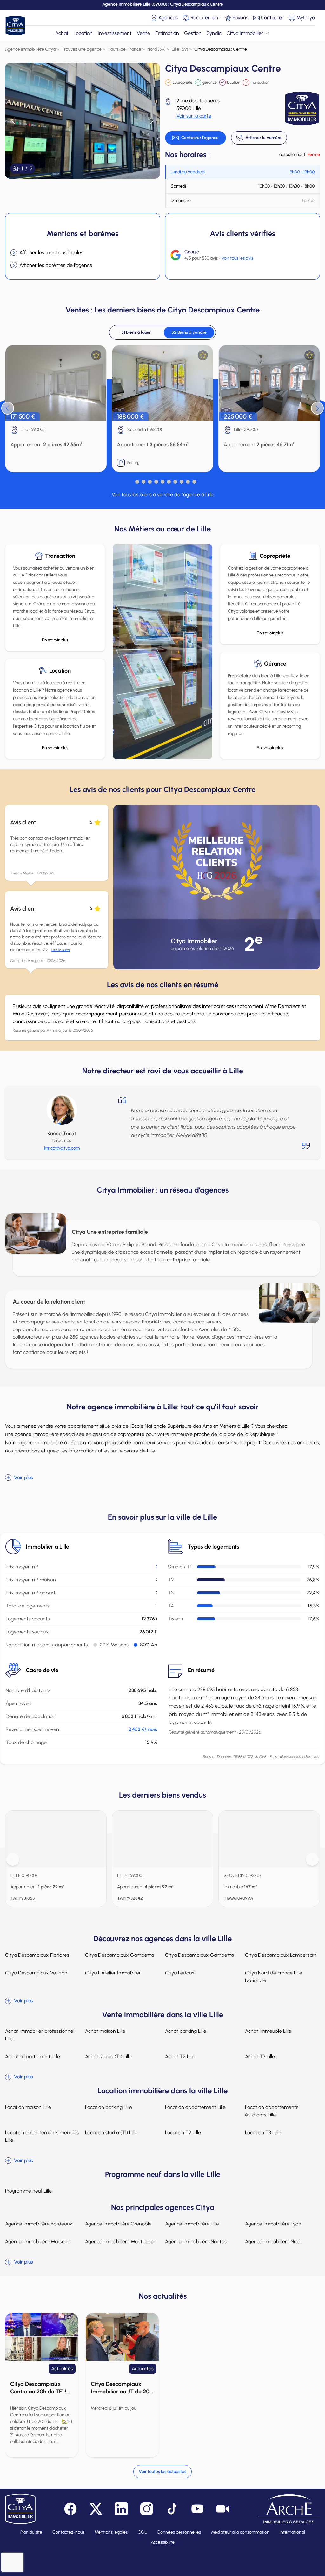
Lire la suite (61, 950)
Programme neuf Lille (28, 2191)
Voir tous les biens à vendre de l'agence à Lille (163, 495)
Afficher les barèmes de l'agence (56, 265)
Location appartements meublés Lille (42, 2136)
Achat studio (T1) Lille (108, 2056)
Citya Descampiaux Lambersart (281, 1955)
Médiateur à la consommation (240, 2532)
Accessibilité (163, 2542)
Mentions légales (111, 2532)
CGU (143, 2532)
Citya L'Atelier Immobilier (113, 1973)
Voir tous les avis (237, 258)
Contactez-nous (68, 2532)
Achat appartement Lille (33, 2056)
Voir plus (23, 1477)
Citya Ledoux (180, 1973)
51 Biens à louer (136, 332)
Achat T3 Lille (260, 2056)
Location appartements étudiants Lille (272, 2111)
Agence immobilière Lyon (273, 2224)
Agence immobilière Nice (273, 2241)
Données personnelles (179, 2532)
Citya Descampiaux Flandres (37, 1955)
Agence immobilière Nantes (196, 2241)
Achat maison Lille (105, 2031)
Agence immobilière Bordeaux (39, 2224)
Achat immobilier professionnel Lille (40, 2035)
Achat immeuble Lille (268, 2031)
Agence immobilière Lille (192, 2224)
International (292, 2532)
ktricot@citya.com (62, 1148)
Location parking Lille (109, 2107)
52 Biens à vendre (189, 332)
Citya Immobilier (245, 33)
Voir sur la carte (194, 116)
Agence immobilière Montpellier (121, 2241)
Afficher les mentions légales (51, 252)
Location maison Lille (28, 2107)
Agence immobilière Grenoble (118, 2224)
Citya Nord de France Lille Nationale (274, 1977)
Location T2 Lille (183, 2132)
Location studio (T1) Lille (111, 2132)
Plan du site (31, 2532)
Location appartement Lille (195, 2107)
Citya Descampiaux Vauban (36, 1973)
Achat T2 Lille (180, 2056)
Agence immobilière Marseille (38, 2241)
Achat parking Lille (186, 2031)
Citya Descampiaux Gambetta (119, 1955)
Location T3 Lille (263, 2132)
